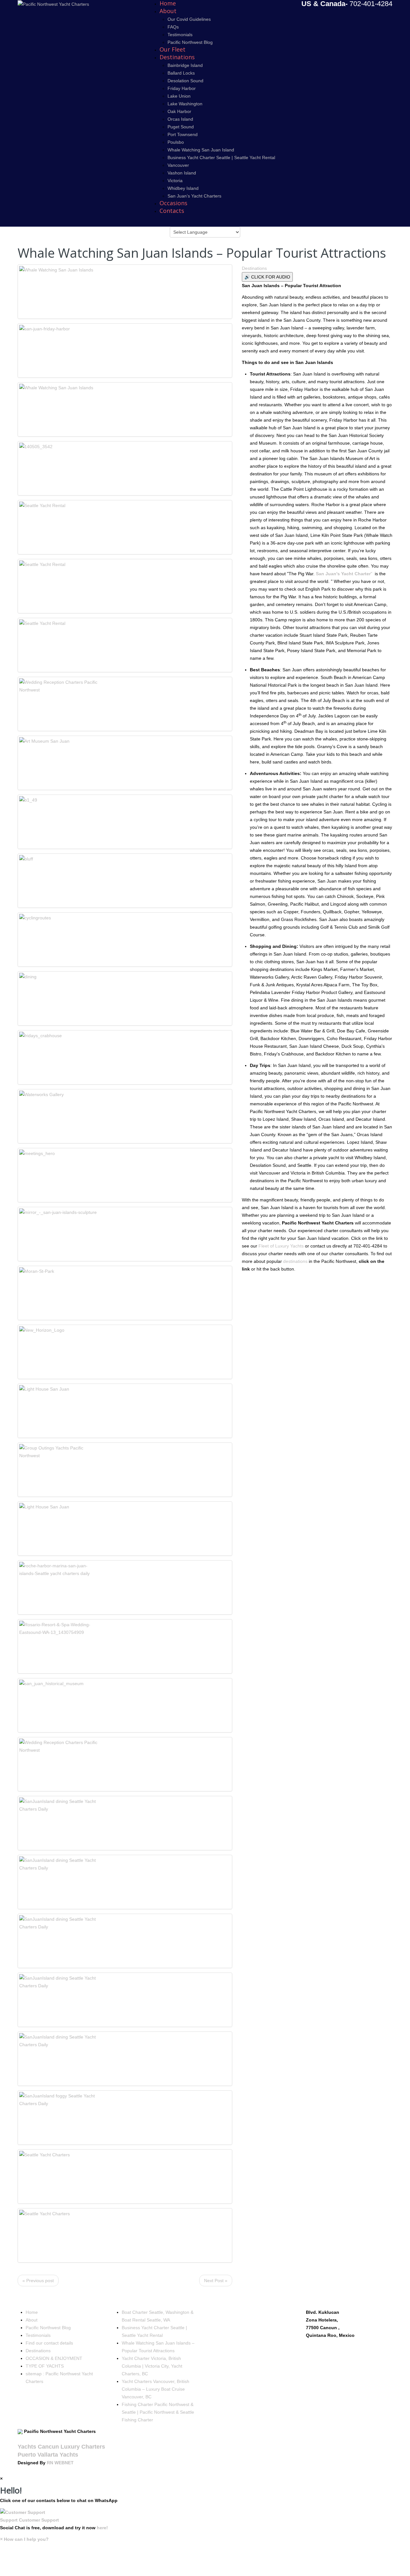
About (168, 11)
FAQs (173, 27)
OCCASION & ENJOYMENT (54, 2358)
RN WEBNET (60, 2463)
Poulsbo (176, 142)
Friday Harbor (182, 88)
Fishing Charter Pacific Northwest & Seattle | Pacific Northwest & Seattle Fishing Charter (158, 2412)
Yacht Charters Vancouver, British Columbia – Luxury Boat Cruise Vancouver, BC (156, 2389)
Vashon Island (182, 173)
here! (102, 2528)
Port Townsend (183, 134)
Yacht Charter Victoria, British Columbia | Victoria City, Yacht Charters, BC (152, 2366)
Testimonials (180, 35)
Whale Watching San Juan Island (201, 150)
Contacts (172, 211)
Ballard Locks (181, 73)
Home (32, 2312)
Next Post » (216, 2281)
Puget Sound (181, 127)
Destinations (177, 57)
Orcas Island (180, 119)
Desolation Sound (185, 81)
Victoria (175, 181)
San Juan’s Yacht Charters (194, 196)
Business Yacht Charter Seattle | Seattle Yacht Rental (221, 157)
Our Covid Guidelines (189, 19)
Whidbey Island (183, 188)
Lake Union (179, 96)
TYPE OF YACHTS (45, 2366)
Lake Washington (185, 104)
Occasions (173, 203)
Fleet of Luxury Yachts (281, 1246)
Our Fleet (172, 49)
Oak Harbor (179, 111)
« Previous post (38, 2281)
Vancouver (178, 165)
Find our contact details (49, 2343)
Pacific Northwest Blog (190, 42)
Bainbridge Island (185, 65)
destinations (295, 1261)
